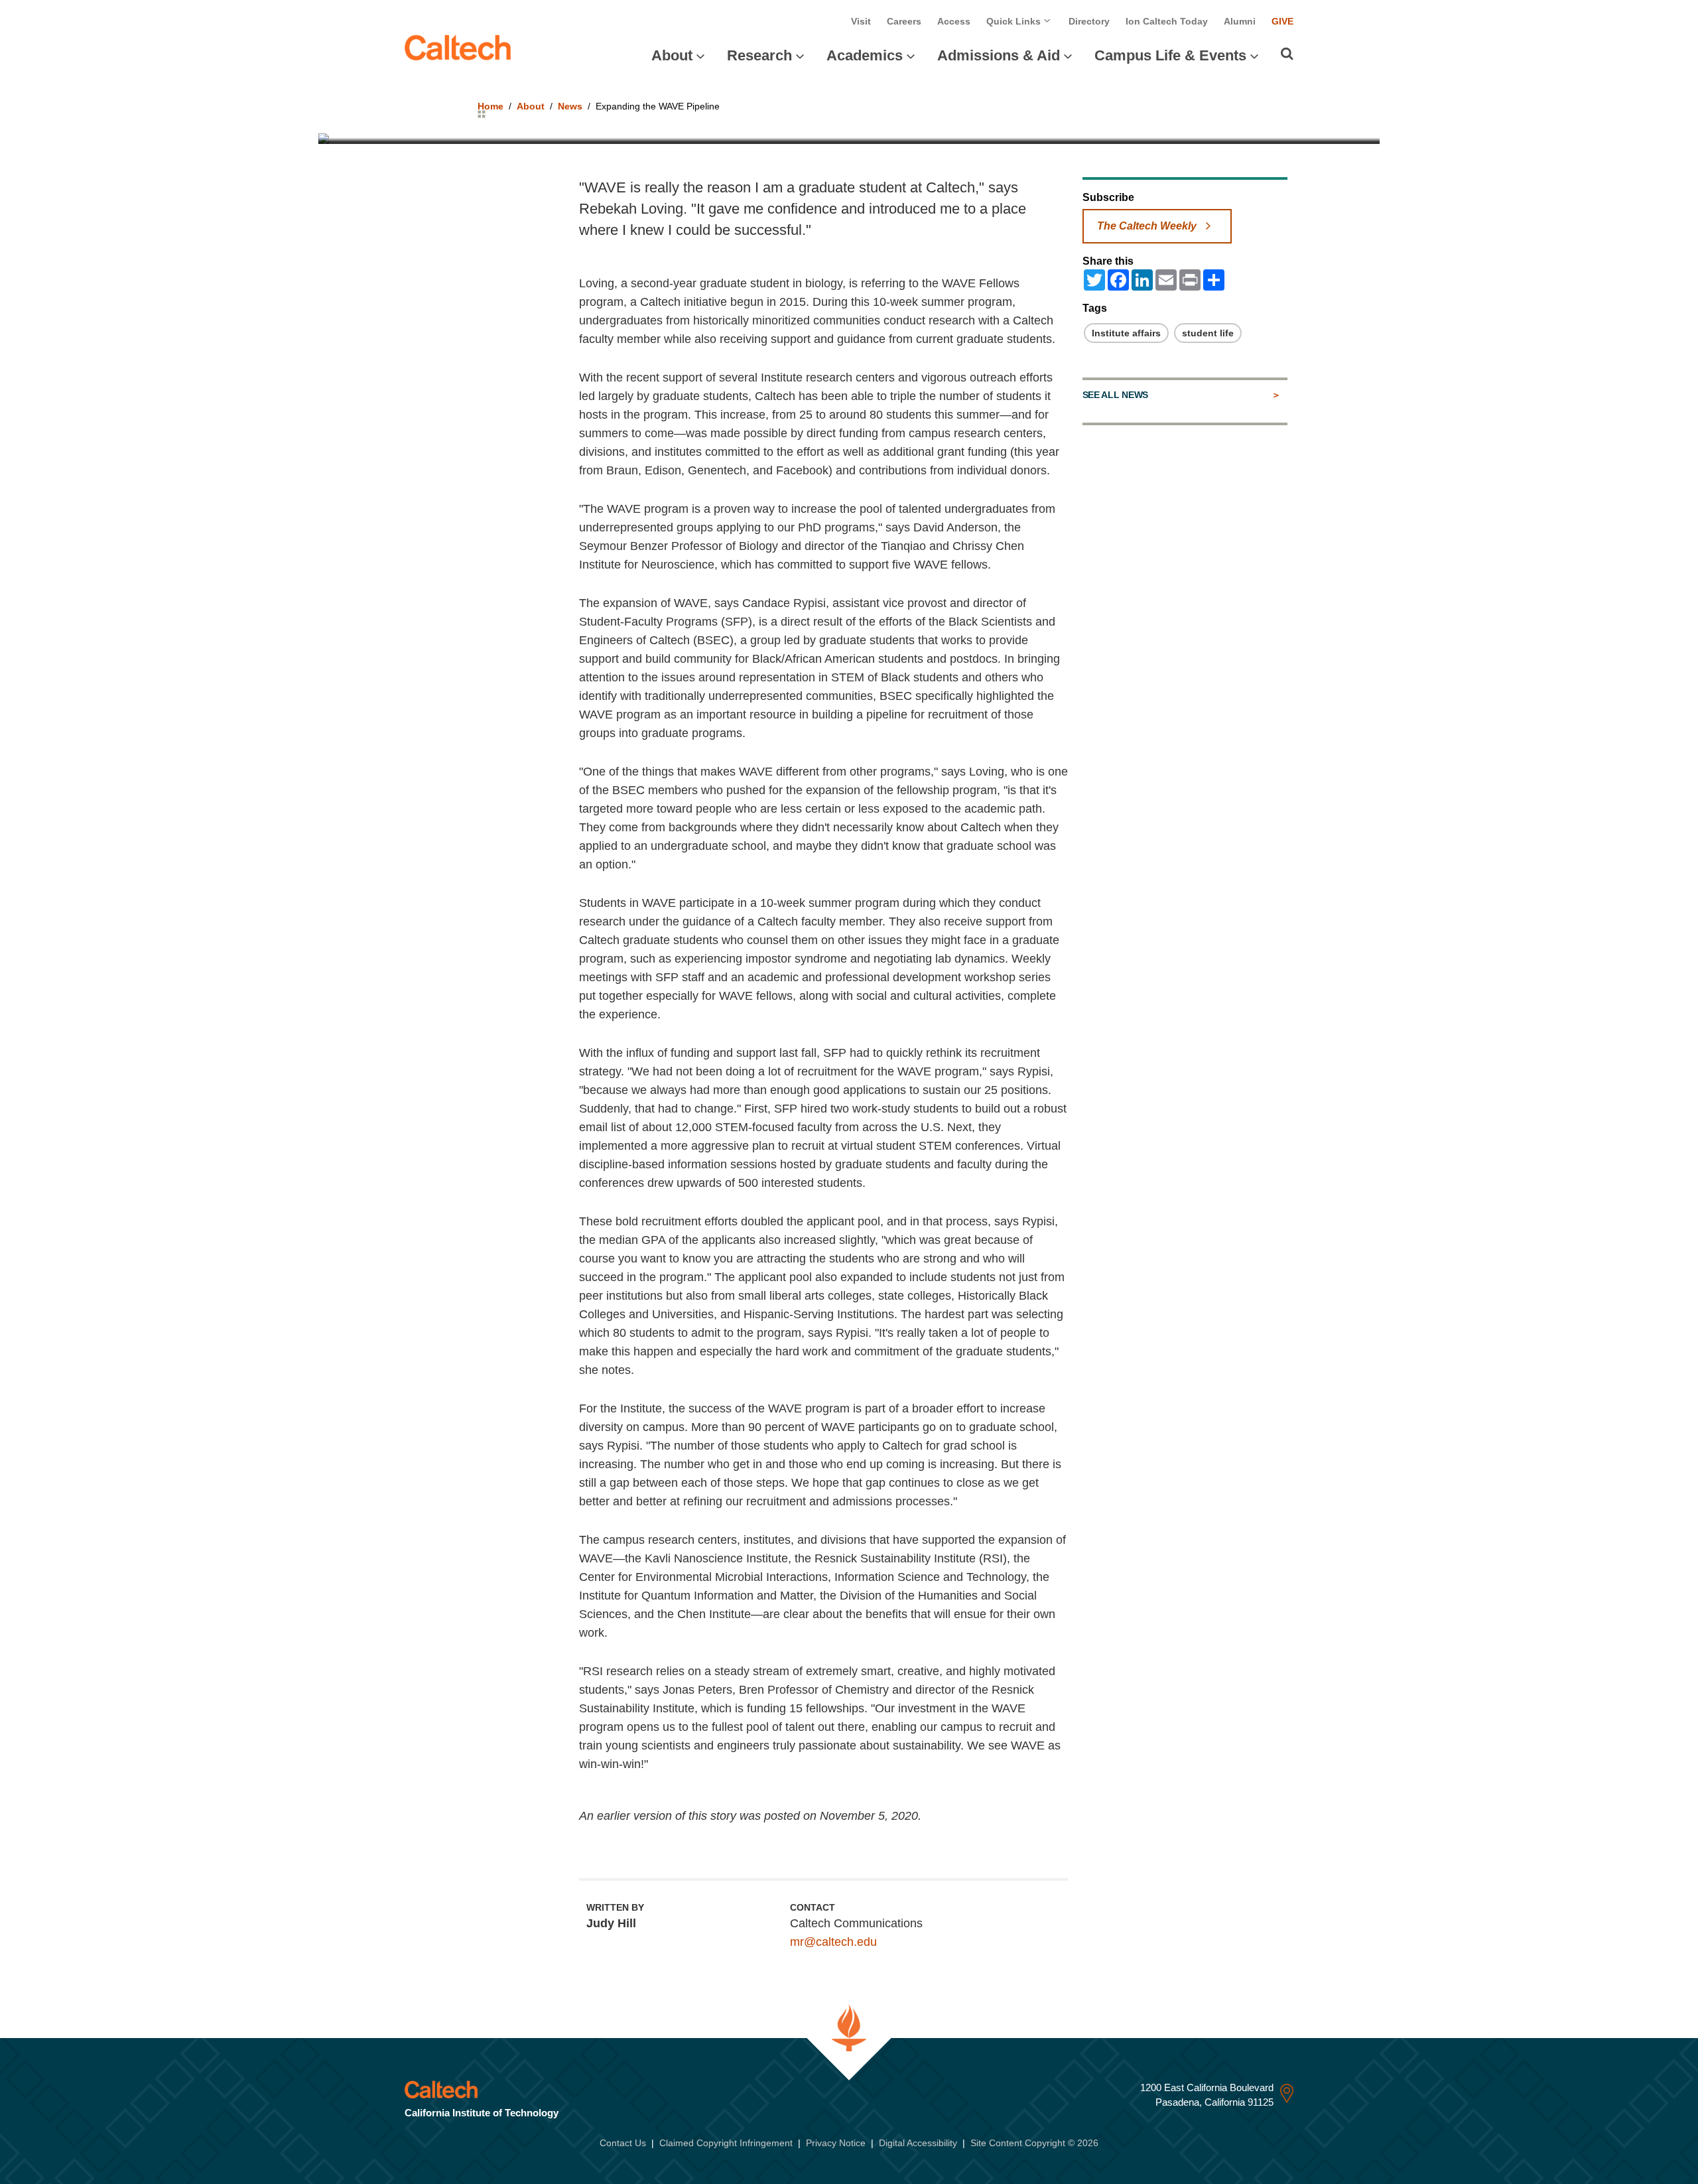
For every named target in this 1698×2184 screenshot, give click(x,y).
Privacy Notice (836, 2143)
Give (1282, 21)
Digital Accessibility (918, 2143)
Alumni (1240, 21)
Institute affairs (1126, 333)
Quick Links (1015, 21)
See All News (1115, 395)
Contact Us (623, 2143)
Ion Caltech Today (1167, 21)
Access (954, 21)
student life (1208, 333)
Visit (861, 21)
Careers (904, 21)
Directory (1089, 21)
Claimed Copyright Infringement (726, 2143)
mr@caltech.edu (833, 1942)
